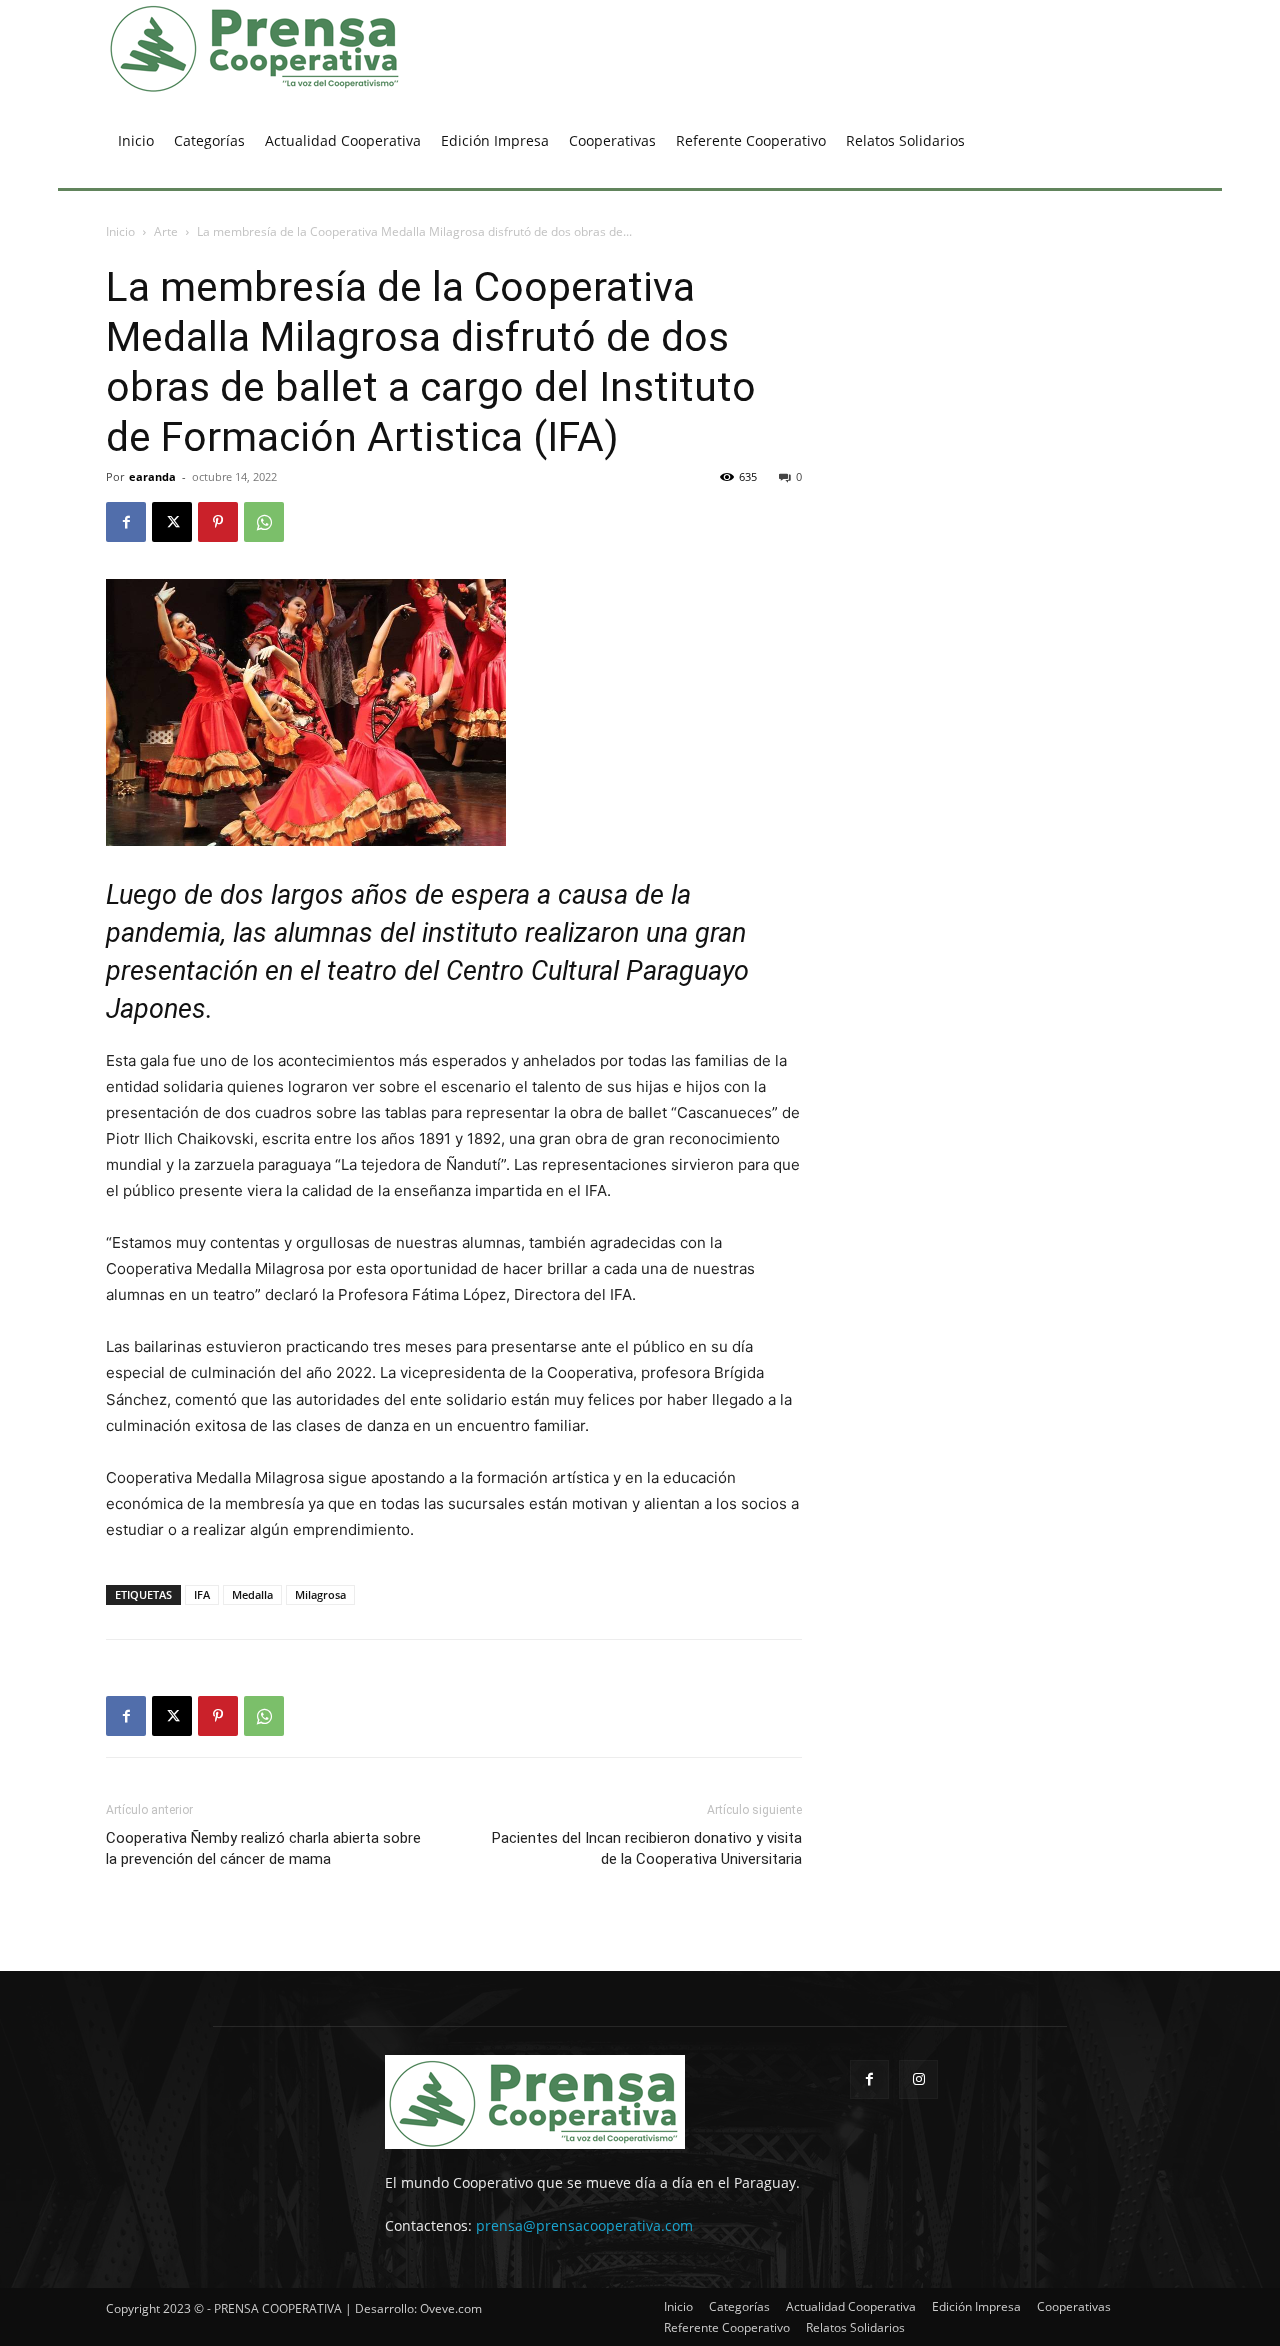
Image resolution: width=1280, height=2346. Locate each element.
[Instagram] (918, 2079)
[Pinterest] (218, 522)
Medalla (252, 1594)
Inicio (120, 231)
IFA (202, 1594)
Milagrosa (320, 1594)
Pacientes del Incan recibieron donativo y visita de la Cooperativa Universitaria (647, 1848)
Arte (166, 231)
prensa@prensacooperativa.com (584, 2225)
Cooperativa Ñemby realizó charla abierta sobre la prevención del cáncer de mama (263, 1848)
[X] (172, 522)
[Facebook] (126, 522)
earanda (152, 476)
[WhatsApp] (264, 522)
